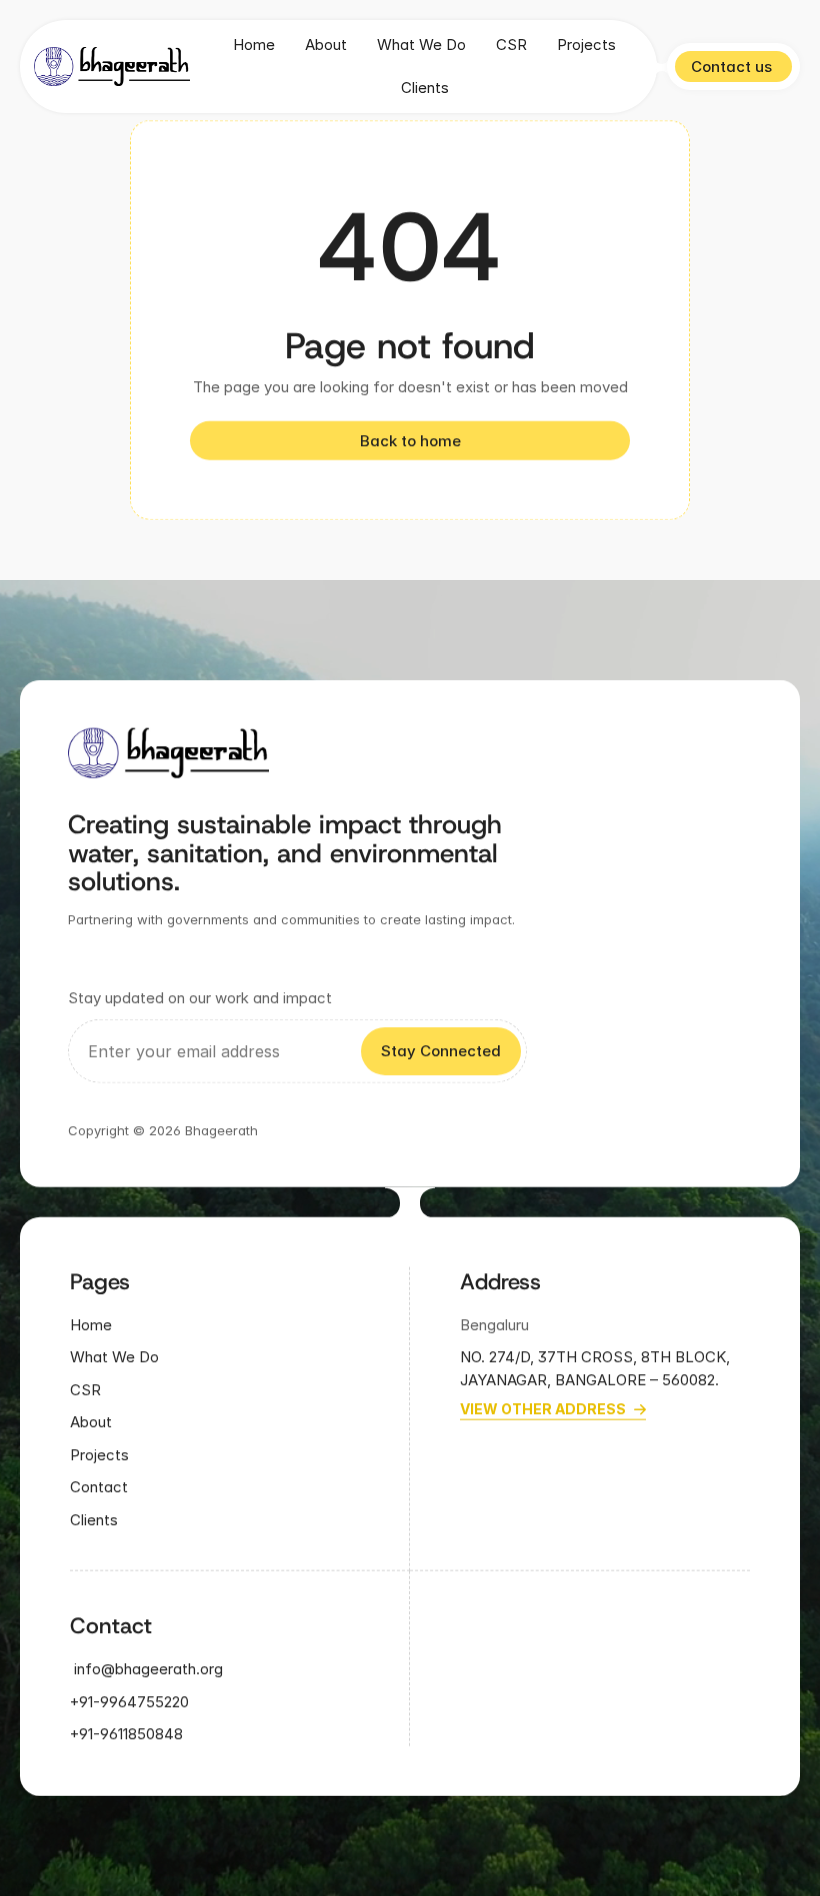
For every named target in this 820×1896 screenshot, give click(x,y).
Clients (425, 87)
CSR (511, 44)
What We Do (421, 44)
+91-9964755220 (129, 1701)
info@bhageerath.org (146, 1669)
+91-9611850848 (128, 1734)
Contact (99, 1487)
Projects (586, 44)
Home (254, 44)
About (326, 44)
